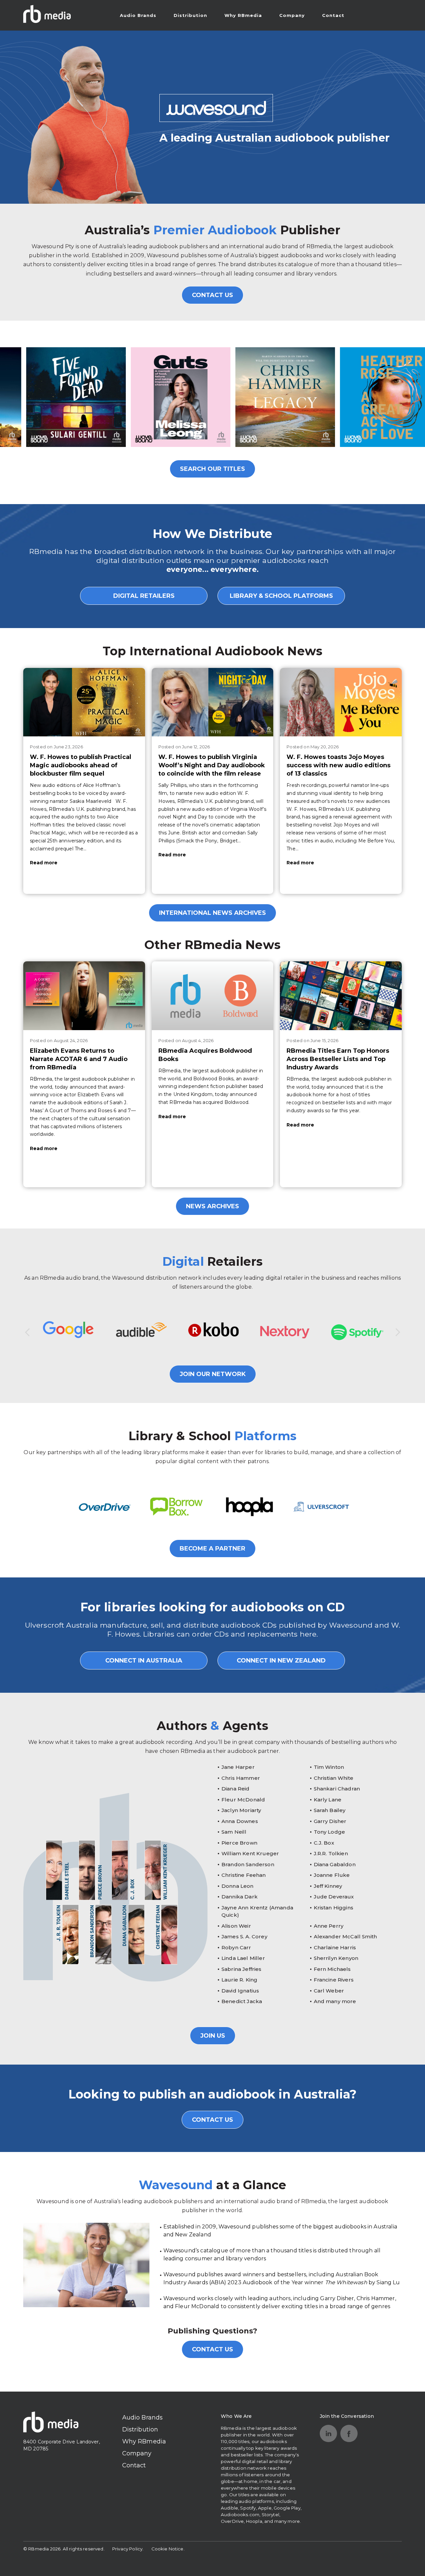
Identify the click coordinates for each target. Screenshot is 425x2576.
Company (292, 15)
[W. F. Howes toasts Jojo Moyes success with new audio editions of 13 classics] (341, 702)
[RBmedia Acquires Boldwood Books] (213, 996)
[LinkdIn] (328, 2433)
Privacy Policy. (128, 2549)
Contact (333, 15)
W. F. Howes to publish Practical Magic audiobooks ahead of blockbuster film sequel (81, 765)
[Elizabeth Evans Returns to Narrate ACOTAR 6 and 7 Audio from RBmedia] (84, 996)
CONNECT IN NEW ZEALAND (281, 1661)
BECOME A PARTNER (212, 1549)
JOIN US (213, 2036)
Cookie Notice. (168, 2549)
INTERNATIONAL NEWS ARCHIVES (212, 913)
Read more (44, 863)
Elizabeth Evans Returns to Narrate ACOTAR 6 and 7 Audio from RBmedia (79, 1059)
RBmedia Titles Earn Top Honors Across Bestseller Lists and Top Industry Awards (338, 1059)
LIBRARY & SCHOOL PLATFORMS (281, 596)
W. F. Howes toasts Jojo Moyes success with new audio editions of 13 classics (339, 765)
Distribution (190, 15)
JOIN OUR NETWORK (213, 1374)
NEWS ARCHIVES (212, 1206)
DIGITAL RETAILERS (144, 596)
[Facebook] (349, 2433)
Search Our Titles (212, 469)
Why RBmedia (243, 15)
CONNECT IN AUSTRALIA (144, 1661)
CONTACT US (212, 295)
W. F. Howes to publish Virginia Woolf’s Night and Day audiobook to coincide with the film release (212, 765)
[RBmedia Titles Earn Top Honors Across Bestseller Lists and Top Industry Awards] (341, 996)
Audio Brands (138, 15)
